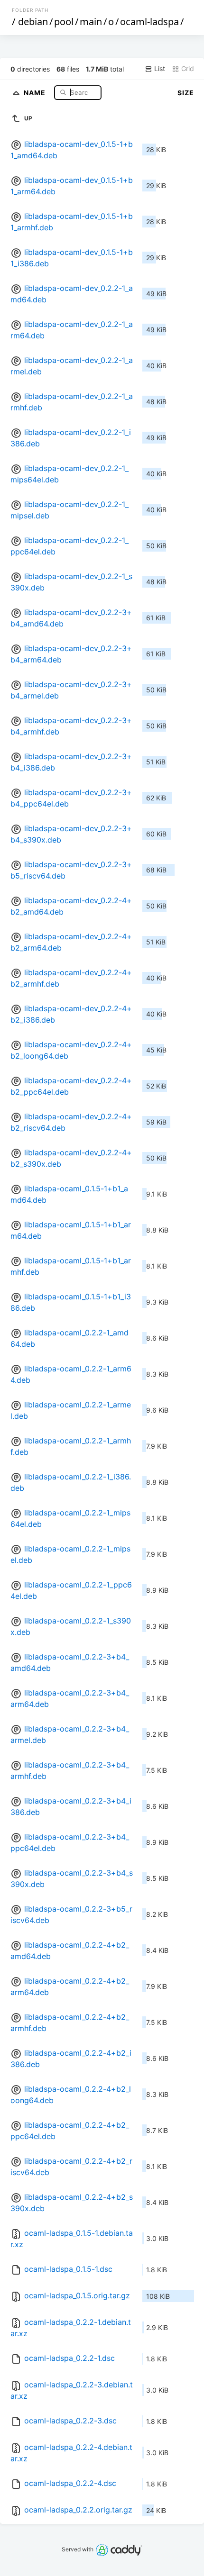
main (91, 22)
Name (36, 92)
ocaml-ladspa (149, 22)
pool (64, 22)
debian (33, 22)
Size (186, 93)
